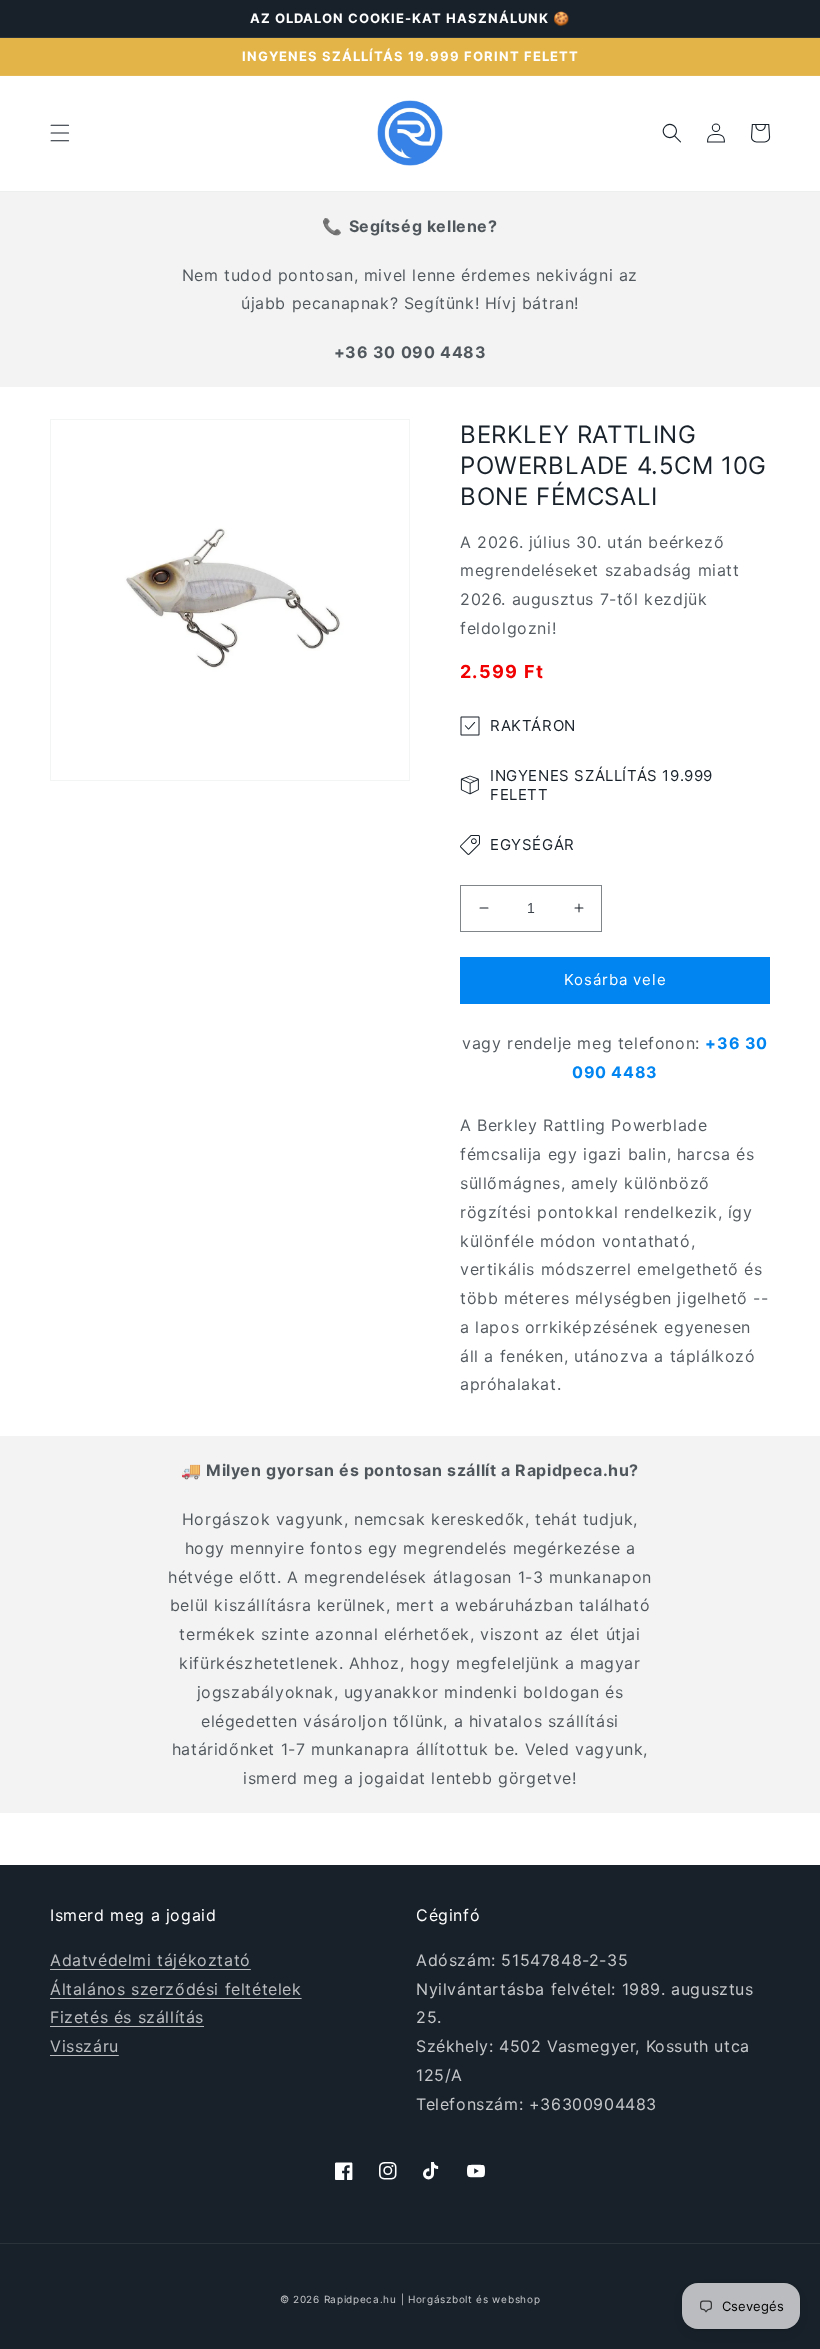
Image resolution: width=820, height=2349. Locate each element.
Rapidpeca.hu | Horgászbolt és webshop (432, 2299)
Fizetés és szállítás (127, 2017)
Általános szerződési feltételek (176, 1989)
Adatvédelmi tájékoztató (150, 1960)
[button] (60, 133)
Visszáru (84, 2046)
